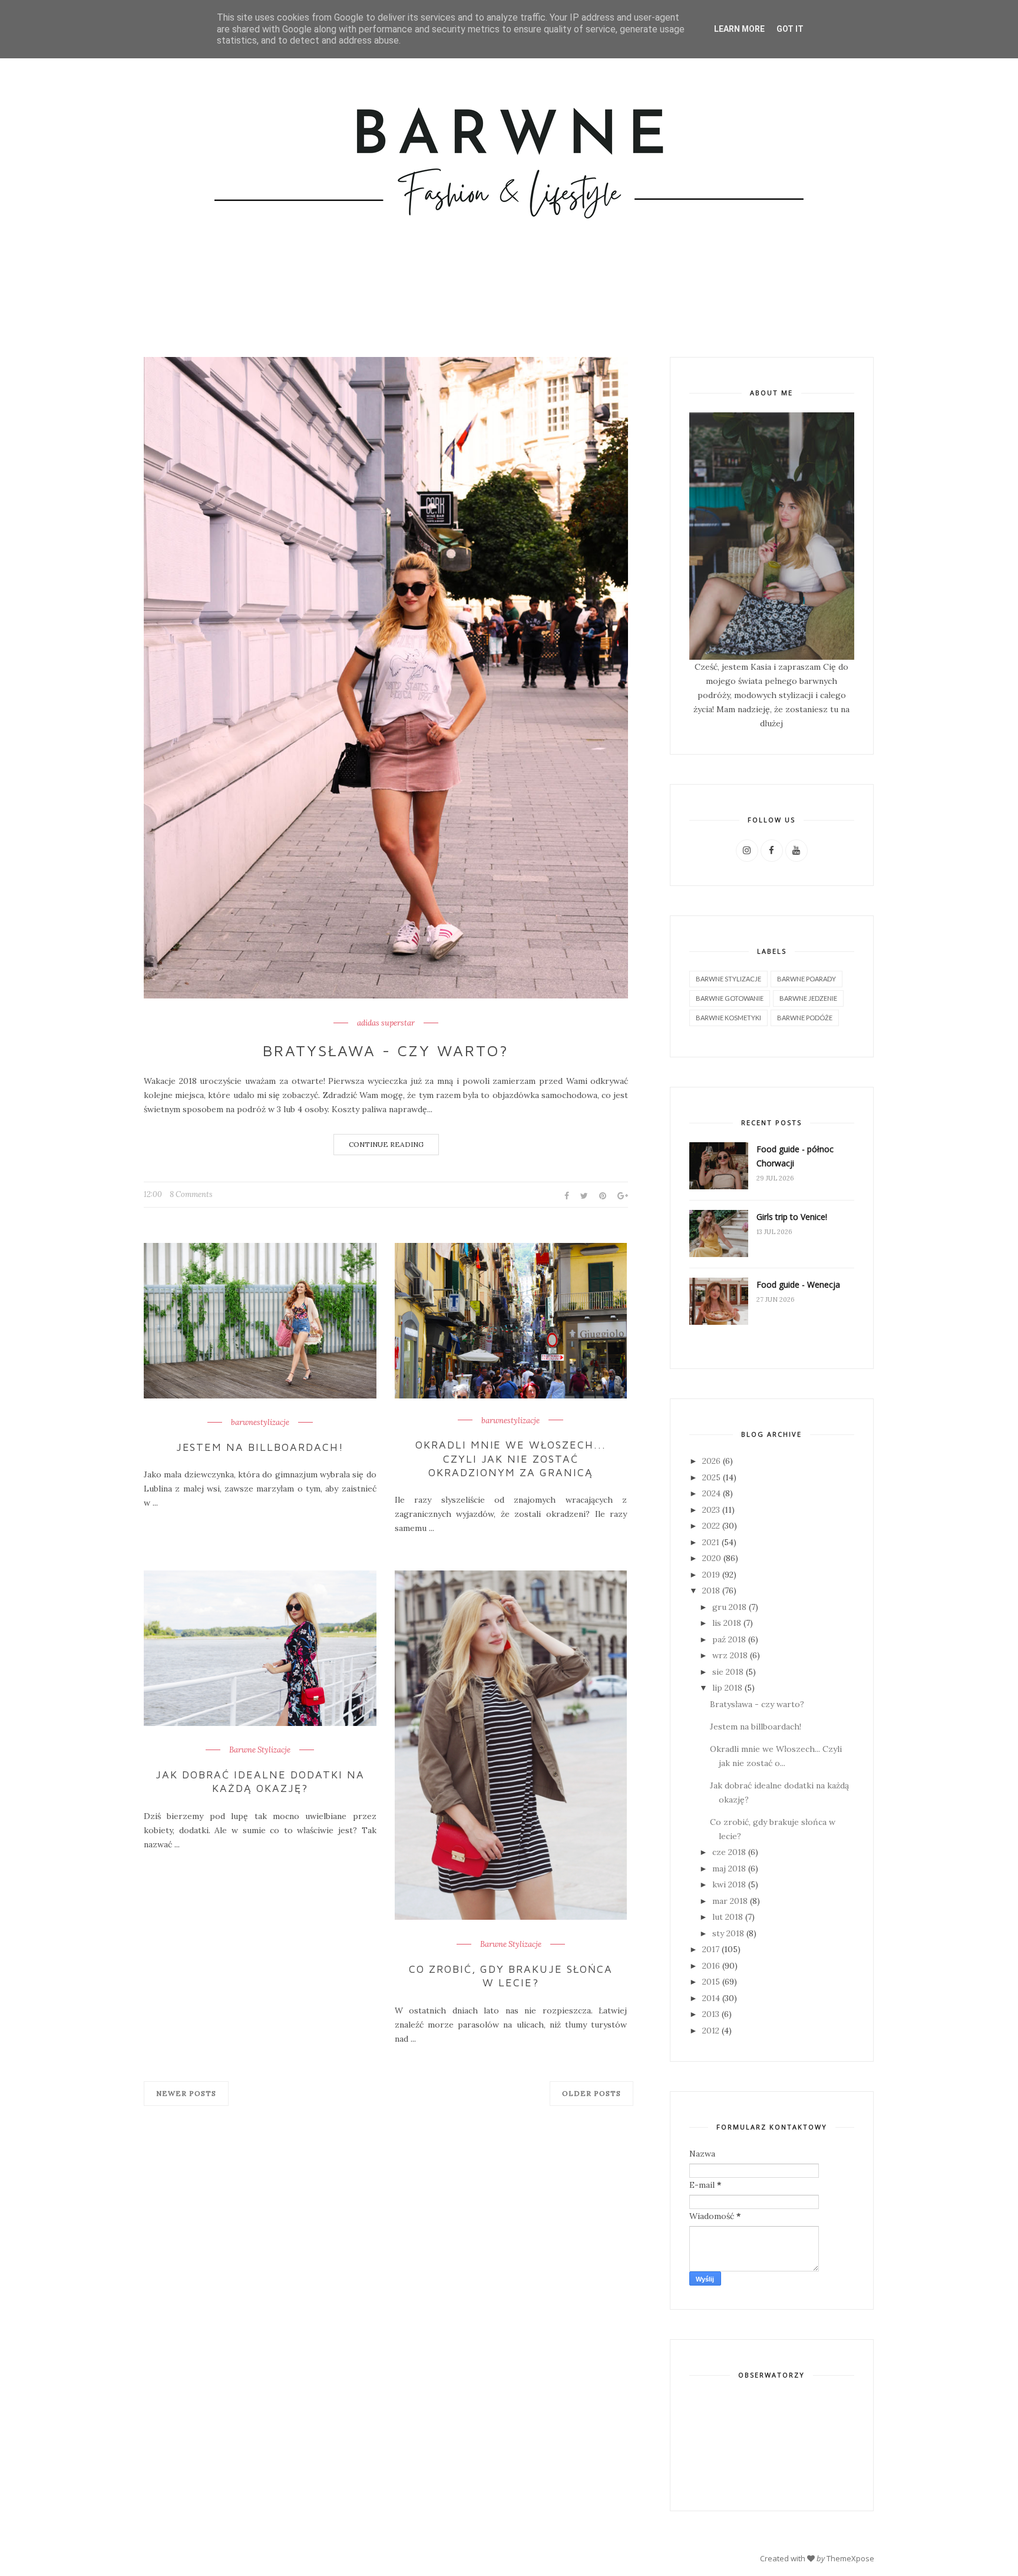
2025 (711, 1477)
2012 (711, 2031)
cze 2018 (729, 1852)
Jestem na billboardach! (260, 1447)
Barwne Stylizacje (260, 1750)
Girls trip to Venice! (792, 1217)
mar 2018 (730, 1901)
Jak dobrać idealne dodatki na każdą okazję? (260, 1781)
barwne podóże (805, 1018)
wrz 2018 (730, 1655)
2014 (711, 1998)
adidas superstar (386, 1023)
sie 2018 (728, 1672)
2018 (711, 1590)
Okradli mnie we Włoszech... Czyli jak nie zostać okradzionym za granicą (511, 1459)
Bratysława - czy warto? (386, 1050)
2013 (711, 2014)
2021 (711, 1542)
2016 (711, 1966)
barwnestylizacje (260, 1423)
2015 (711, 1982)
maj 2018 (729, 1869)
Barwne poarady (807, 979)
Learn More (739, 29)
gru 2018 (729, 1607)
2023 (711, 1510)
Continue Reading (386, 1144)
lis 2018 (727, 1623)
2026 (711, 1461)
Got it (790, 29)
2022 (711, 1526)
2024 (711, 1493)
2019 (711, 1575)
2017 (711, 1949)
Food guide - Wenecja (798, 1284)
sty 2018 (728, 1933)
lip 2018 (727, 1688)
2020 (712, 1558)
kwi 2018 (729, 1884)
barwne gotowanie (730, 998)
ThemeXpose (850, 2558)
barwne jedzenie (808, 998)
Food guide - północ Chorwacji (795, 1156)
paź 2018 (729, 1639)
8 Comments (191, 1194)
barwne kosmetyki (728, 1018)
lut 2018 (728, 1917)
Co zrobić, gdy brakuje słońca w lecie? (511, 1976)
